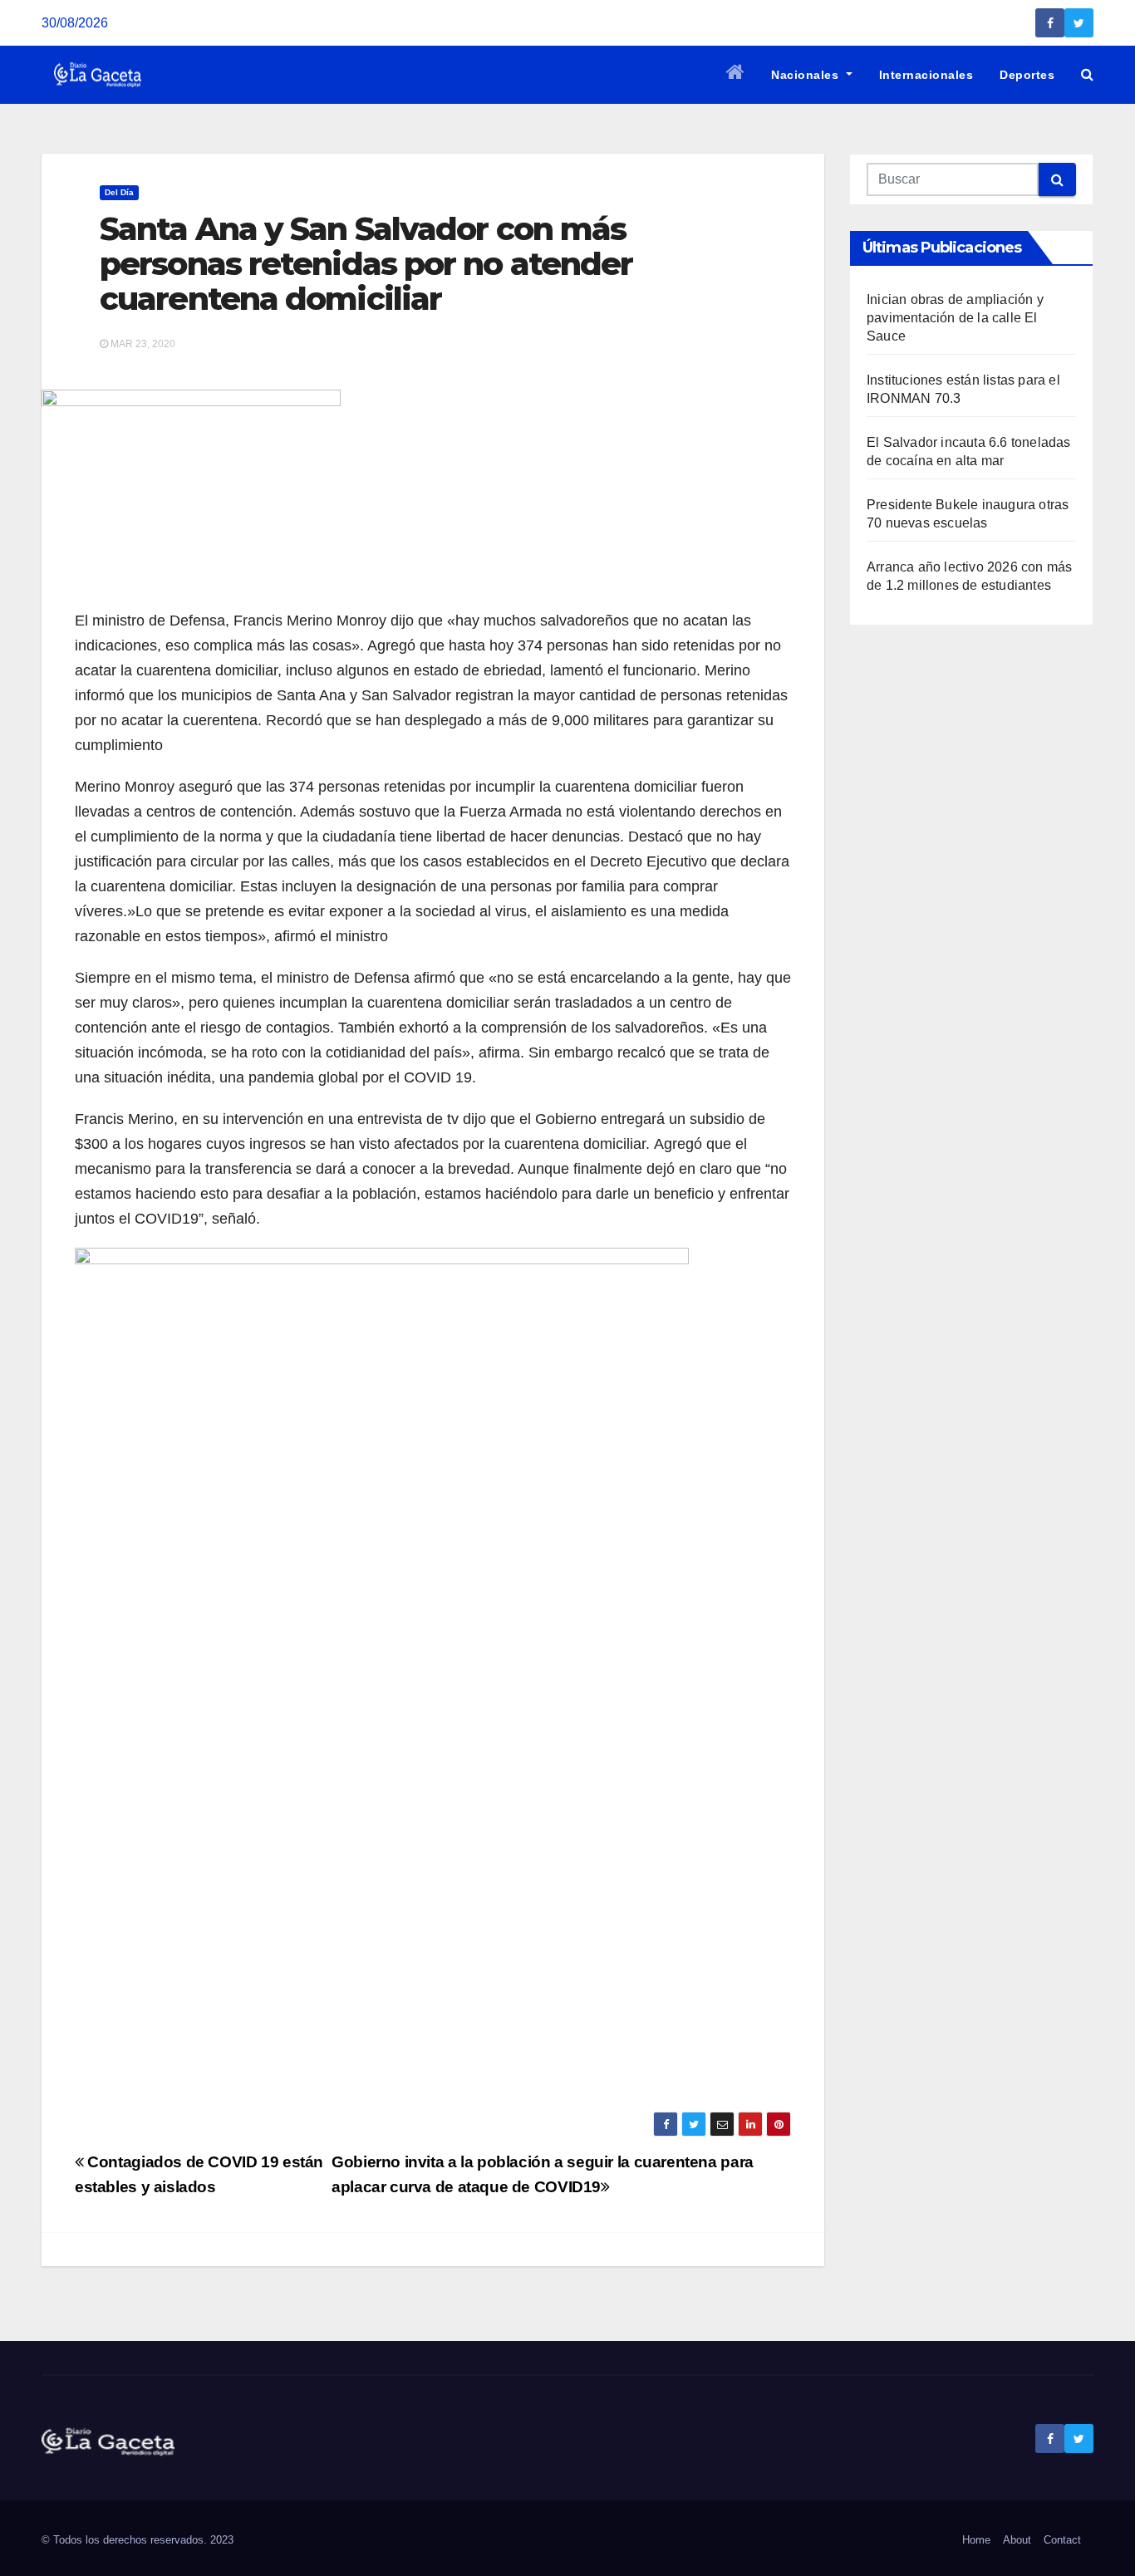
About (1017, 2540)
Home (976, 2540)
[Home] (736, 75)
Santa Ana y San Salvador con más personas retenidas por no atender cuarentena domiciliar (366, 264)
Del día (119, 192)
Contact (1062, 2540)
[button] (1087, 74)
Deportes (1027, 75)
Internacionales (926, 75)
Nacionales (807, 75)
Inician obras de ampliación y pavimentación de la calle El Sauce (955, 318)
